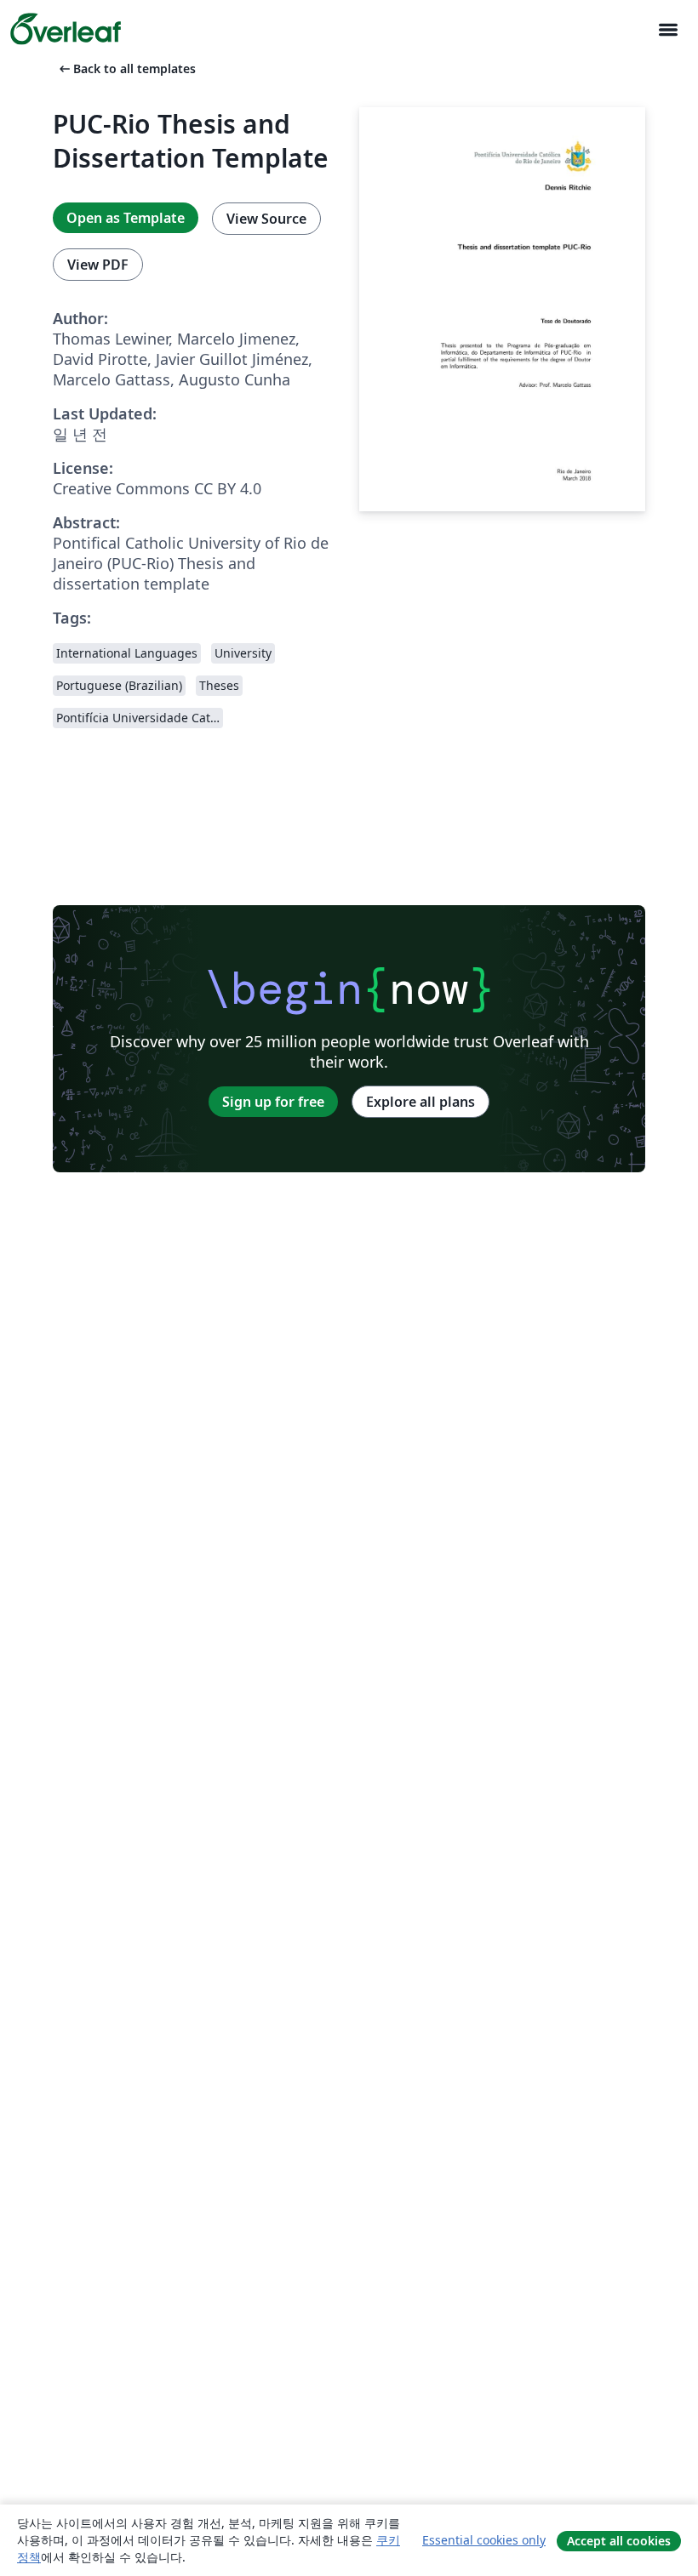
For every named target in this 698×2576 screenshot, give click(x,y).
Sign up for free (273, 1102)
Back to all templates (126, 68)
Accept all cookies (619, 2541)
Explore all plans (421, 1102)
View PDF (98, 265)
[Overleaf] (66, 29)
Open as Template (126, 218)
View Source (266, 219)
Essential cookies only (484, 2540)
